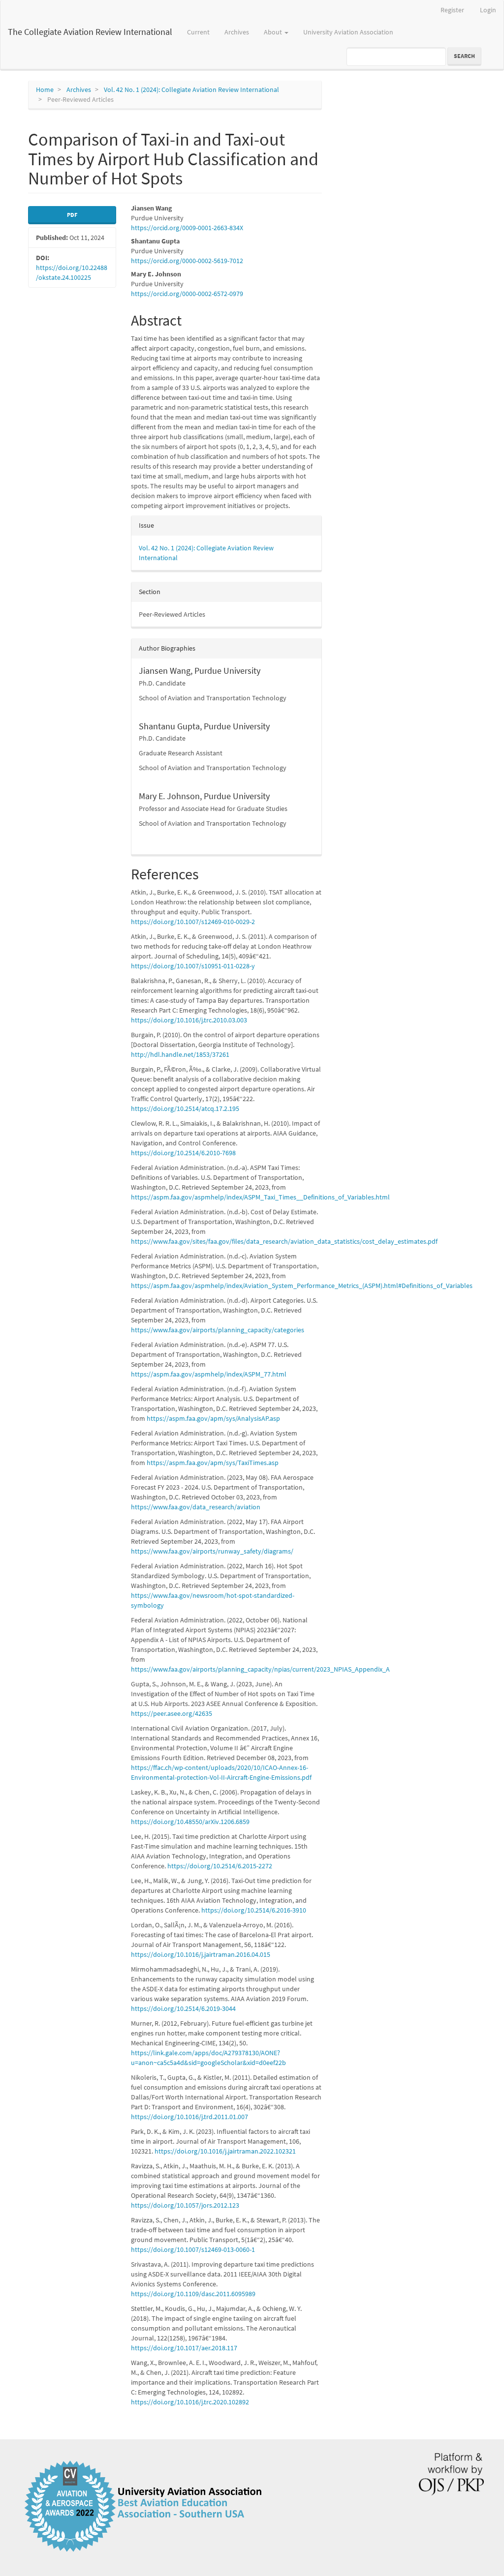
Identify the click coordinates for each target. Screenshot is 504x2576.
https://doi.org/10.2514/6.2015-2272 (220, 1866)
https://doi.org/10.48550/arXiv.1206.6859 (190, 1822)
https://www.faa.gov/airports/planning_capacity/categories (218, 1330)
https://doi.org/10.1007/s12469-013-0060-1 (193, 2249)
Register (452, 10)
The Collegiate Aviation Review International (90, 32)
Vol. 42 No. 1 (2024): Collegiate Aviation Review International (191, 90)
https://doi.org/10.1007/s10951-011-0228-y (193, 966)
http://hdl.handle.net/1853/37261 (180, 1054)
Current (198, 32)
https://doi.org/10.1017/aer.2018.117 (184, 2348)
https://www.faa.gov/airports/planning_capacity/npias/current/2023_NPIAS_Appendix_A (260, 1669)
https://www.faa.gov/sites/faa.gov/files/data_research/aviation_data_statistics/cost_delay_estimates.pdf (284, 1241)
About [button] (274, 32)
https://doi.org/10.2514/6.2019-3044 (183, 2008)
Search (464, 56)
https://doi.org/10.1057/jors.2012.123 (185, 2205)
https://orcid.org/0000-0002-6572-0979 (187, 294)
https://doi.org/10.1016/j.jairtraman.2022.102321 (225, 2151)
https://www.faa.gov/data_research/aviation (196, 1507)
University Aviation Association (348, 32)
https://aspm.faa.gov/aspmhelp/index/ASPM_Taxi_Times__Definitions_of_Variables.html (260, 1197)
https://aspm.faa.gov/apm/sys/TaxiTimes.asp (213, 1463)
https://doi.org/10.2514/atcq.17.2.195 (185, 1108)
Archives (237, 32)
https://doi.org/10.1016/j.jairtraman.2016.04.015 (201, 1954)
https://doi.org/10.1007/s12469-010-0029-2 (193, 922)
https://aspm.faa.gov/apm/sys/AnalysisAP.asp (213, 1418)
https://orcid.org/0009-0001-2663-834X (187, 228)
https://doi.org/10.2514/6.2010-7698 (183, 1153)
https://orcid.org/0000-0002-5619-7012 (187, 261)
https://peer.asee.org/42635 (172, 1713)
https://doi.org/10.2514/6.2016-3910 (254, 1910)
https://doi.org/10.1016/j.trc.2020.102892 (190, 2402)
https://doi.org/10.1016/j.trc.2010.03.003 (189, 1020)
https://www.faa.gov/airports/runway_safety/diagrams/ (212, 1551)
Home (45, 90)
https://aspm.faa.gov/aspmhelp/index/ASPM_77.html (209, 1374)
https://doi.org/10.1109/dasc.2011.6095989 (193, 2294)
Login (488, 10)
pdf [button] (72, 215)
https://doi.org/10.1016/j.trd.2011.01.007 (189, 2117)
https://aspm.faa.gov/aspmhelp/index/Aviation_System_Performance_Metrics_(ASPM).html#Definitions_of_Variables (302, 1286)
